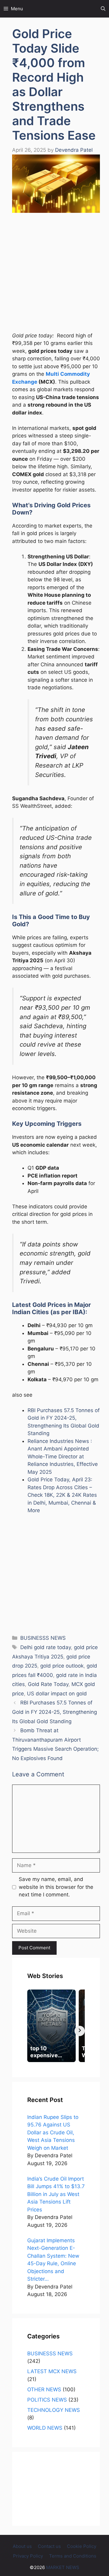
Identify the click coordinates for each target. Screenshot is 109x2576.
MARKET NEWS (63, 2567)
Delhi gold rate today (46, 1647)
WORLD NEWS (45, 2428)
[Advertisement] (54, 275)
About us (22, 2546)
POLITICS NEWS (47, 2400)
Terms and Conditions (73, 2556)
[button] (103, 9)
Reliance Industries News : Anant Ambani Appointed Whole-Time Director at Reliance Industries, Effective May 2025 (63, 1457)
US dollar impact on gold (57, 1694)
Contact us (49, 2546)
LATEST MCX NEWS (52, 2371)
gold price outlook (62, 1666)
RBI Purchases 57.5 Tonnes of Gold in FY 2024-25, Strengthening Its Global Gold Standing (54, 1712)
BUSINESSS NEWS (43, 1638)
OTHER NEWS (44, 2389)
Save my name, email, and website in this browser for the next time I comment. (56, 1887)
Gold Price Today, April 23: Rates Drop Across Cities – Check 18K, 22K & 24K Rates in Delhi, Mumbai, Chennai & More (62, 1495)
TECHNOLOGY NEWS (54, 2410)
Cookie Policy (82, 2546)
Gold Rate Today (48, 1684)
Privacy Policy (28, 2556)
